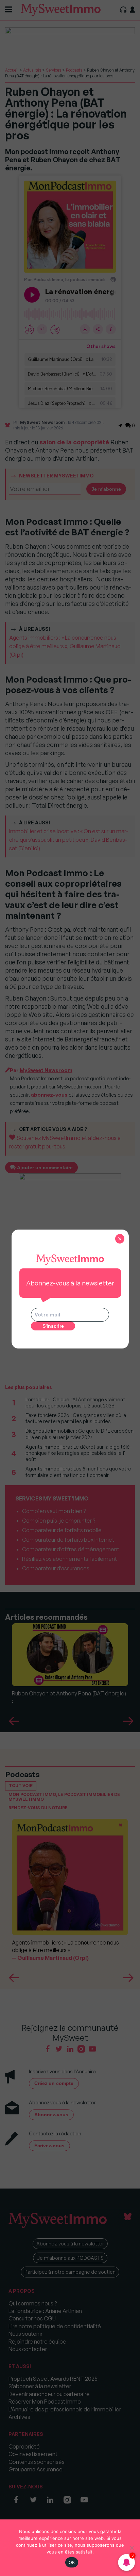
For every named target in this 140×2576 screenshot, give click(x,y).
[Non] (132, 2548)
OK (72, 2562)
